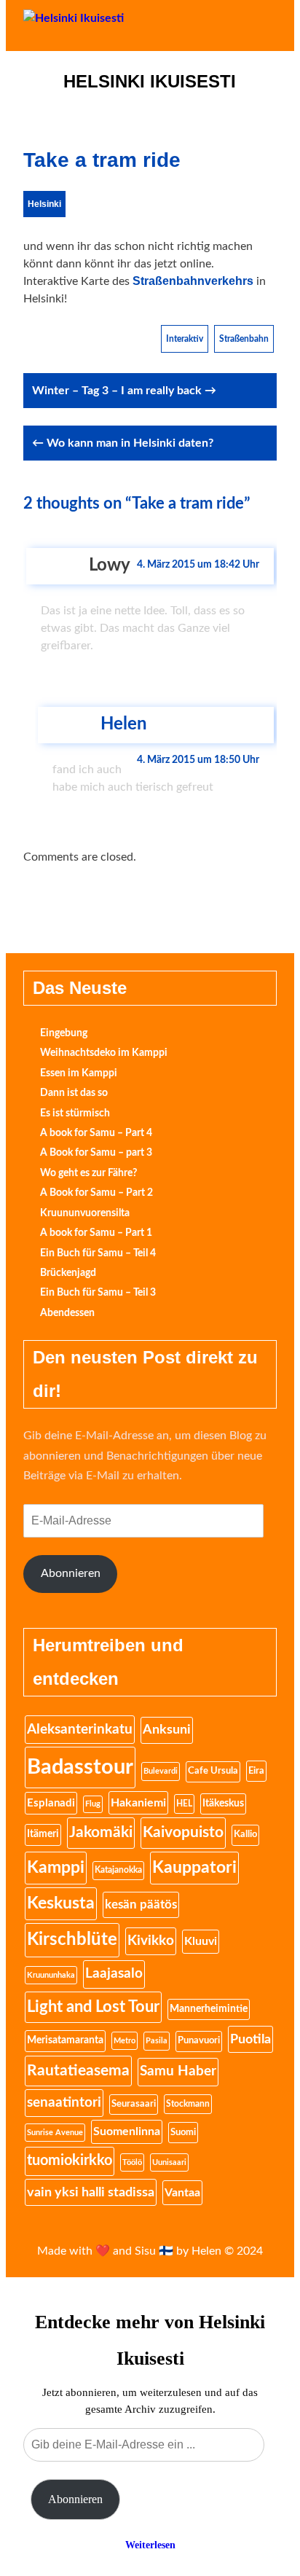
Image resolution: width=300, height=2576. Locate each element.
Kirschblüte (72, 1940)
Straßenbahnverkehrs (193, 281)
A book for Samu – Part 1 (96, 1233)
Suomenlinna (127, 2131)
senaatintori (64, 2103)
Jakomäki (101, 1832)
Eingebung (64, 1033)
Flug (93, 1804)
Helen (124, 724)
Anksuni (167, 1730)
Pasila (157, 2041)
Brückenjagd (68, 1273)
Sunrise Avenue (55, 2133)
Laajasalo (114, 1974)
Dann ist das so (74, 1093)
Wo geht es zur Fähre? (88, 1173)
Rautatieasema (78, 2071)
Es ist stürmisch (75, 1113)
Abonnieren (71, 1573)
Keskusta (61, 1903)
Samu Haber (178, 2071)
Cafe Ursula (213, 1771)
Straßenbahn (244, 339)
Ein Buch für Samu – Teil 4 (98, 1253)
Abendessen (67, 1313)
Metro (125, 2041)
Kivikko (151, 1941)
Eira (256, 1771)
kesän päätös (141, 1904)
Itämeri (43, 1834)
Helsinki (44, 204)
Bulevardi (161, 1771)
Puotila (250, 2039)
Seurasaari (134, 2104)
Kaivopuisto (183, 1832)
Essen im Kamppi (79, 1073)
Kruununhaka (51, 1975)
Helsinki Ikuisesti (150, 82)
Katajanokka (118, 1870)
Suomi (183, 2132)
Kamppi (56, 1868)
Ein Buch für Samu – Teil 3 (98, 1293)
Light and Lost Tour (93, 2007)
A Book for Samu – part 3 (96, 1153)
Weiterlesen (150, 2545)
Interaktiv (185, 339)
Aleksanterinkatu (80, 1729)
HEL (184, 1804)
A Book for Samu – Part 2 (96, 1193)
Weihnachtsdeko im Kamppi (104, 1053)
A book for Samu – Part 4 (96, 1133)
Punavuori (199, 2041)
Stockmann (188, 2104)
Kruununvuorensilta (85, 1213)
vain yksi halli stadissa (91, 2192)
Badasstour (80, 1767)
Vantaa (182, 2193)
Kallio (245, 1835)
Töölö (132, 2162)
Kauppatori (194, 1868)
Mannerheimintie (209, 2009)
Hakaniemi (138, 1803)
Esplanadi (51, 1803)
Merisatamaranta (65, 2040)
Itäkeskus (223, 1804)
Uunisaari (169, 2162)
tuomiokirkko (70, 2161)
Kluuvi (201, 1941)
